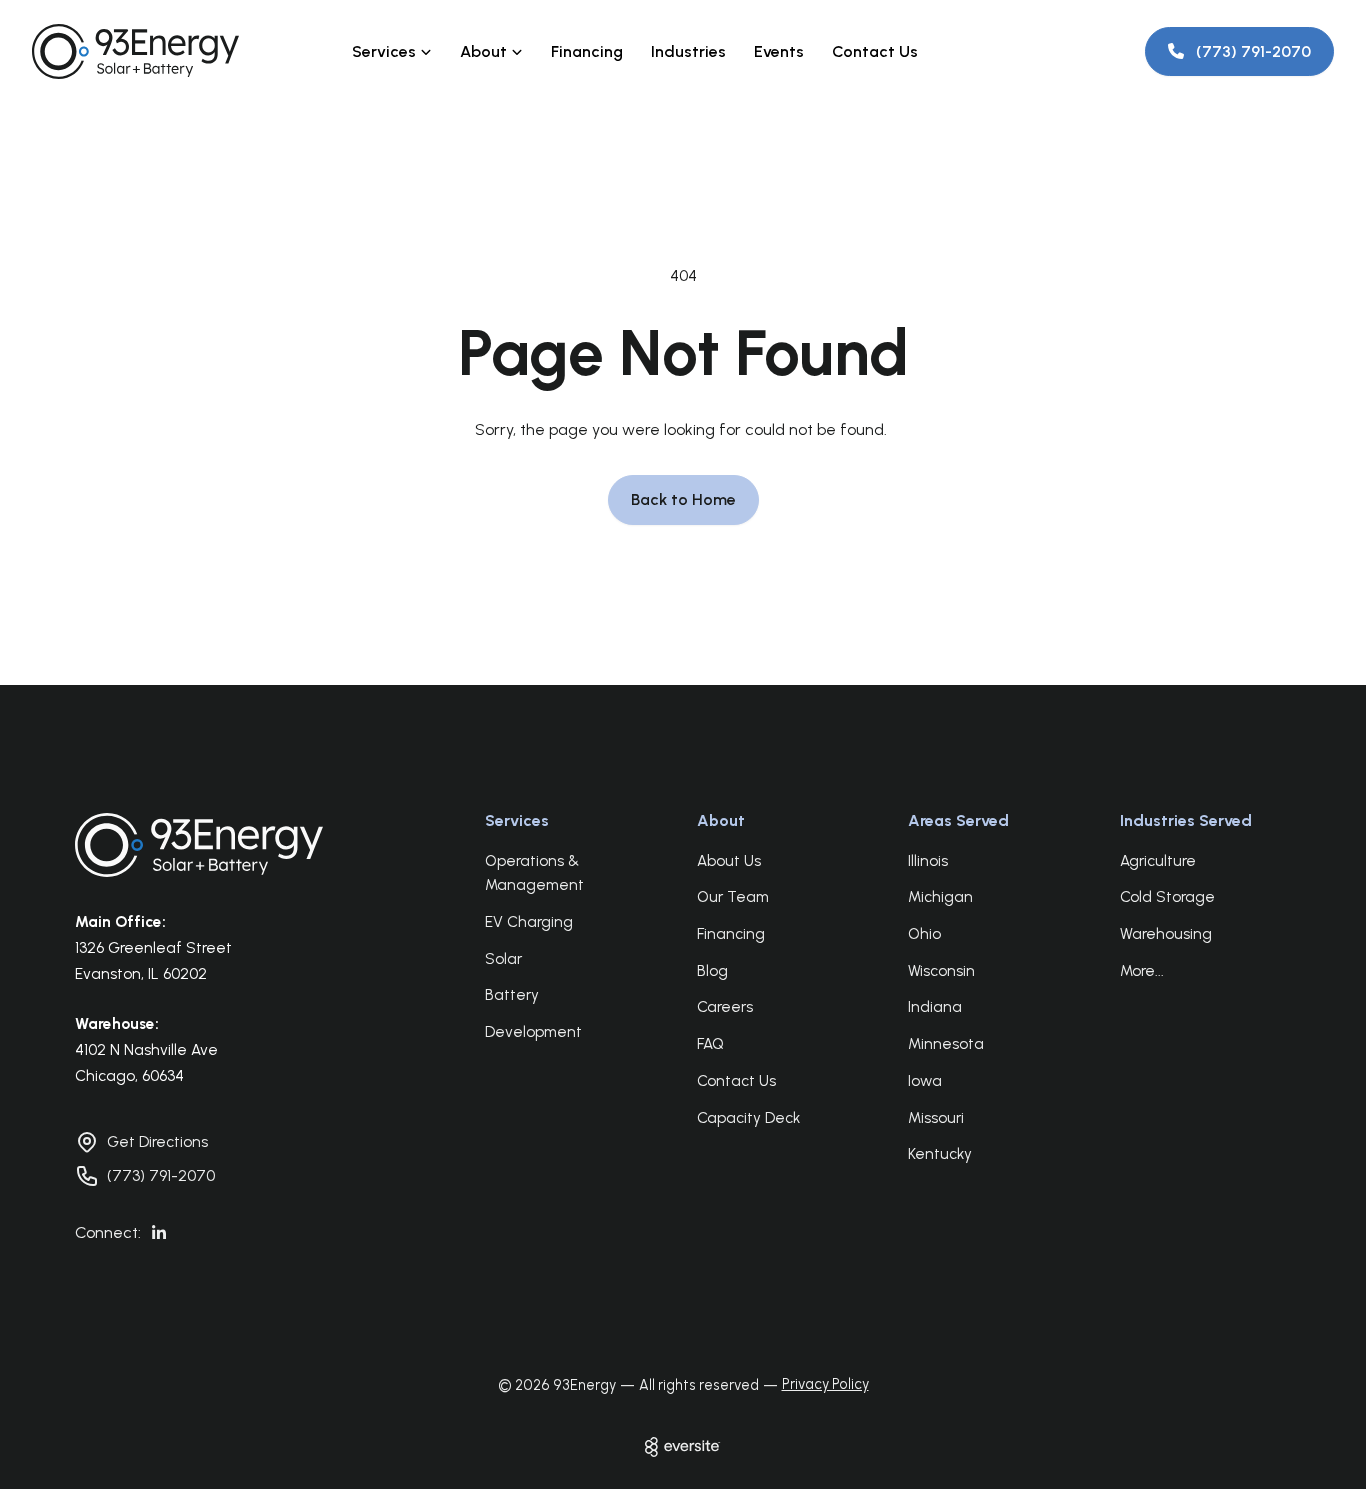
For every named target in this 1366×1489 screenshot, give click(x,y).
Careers (725, 1007)
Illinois (928, 861)
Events (779, 51)
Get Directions (157, 1142)
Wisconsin (941, 971)
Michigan (940, 897)
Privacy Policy (825, 1384)
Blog (712, 971)
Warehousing (1166, 934)
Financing (587, 51)
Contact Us (875, 51)
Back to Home (683, 499)
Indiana (935, 1007)
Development (533, 1032)
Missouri (936, 1118)
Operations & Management (534, 873)
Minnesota (946, 1044)
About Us (729, 861)
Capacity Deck (748, 1118)
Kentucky (940, 1154)
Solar (503, 959)
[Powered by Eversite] (682, 1447)
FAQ (710, 1044)
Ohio (924, 934)
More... (1142, 971)
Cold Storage (1167, 897)
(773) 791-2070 (161, 1176)
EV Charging (529, 922)
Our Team (733, 897)
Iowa (925, 1081)
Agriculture (1158, 861)
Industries (688, 51)
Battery (512, 995)
